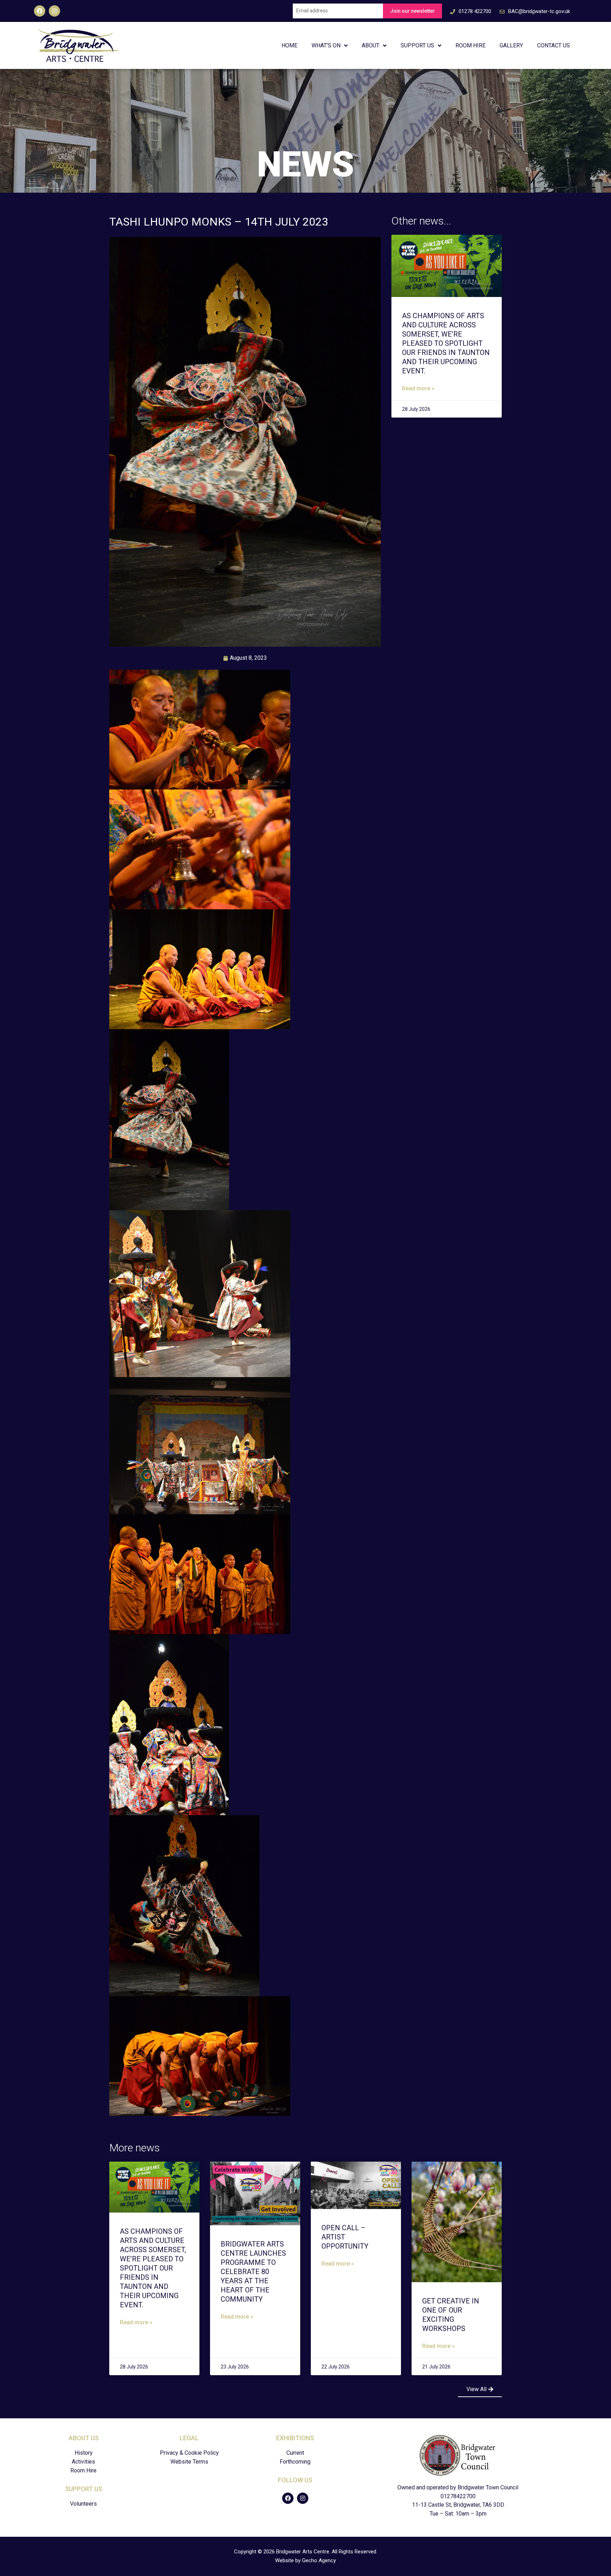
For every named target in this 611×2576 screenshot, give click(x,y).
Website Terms (189, 2462)
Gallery (511, 45)
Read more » (418, 388)
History (84, 2453)
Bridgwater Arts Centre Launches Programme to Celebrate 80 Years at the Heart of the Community (253, 2272)
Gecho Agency (319, 2560)
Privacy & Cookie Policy (189, 2453)
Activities (83, 2462)
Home (289, 45)
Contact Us (554, 45)
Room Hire (470, 45)
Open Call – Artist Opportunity (345, 2237)
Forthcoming (295, 2462)
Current (295, 2453)
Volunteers (83, 2504)
